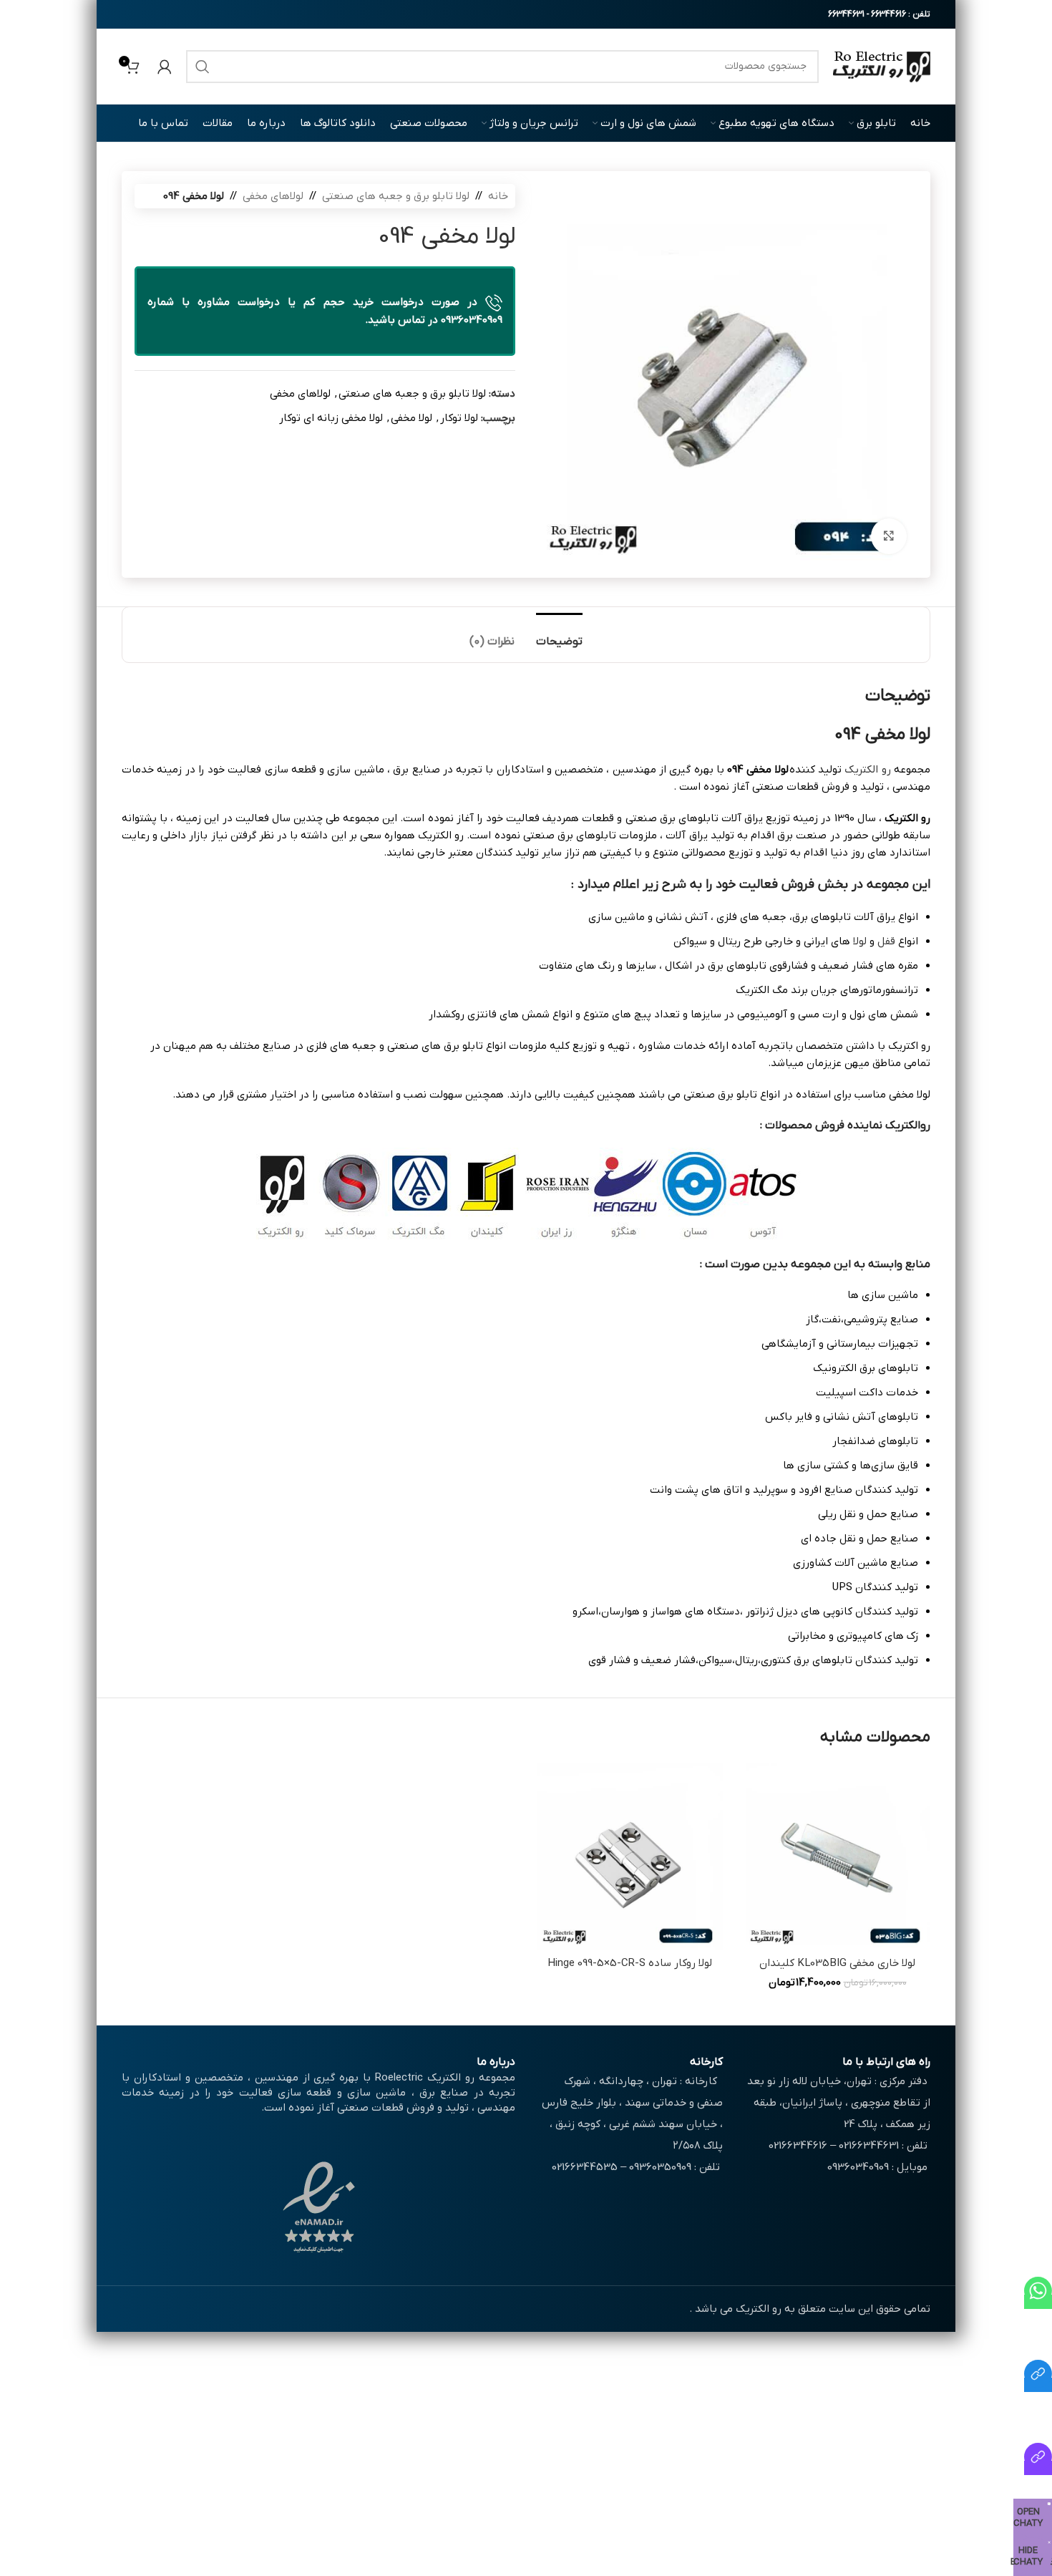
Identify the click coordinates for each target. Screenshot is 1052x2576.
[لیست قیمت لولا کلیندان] (1038, 2468)
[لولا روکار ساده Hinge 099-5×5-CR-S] (630, 1856)
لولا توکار (459, 418)
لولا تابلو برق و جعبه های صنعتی (396, 196)
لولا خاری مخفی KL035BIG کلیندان (837, 1963)
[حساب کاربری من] (165, 67)
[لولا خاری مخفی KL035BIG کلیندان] (837, 1856)
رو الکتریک (867, 770)
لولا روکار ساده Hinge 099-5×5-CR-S (630, 1963)
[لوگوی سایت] (882, 66)
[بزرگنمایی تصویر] (889, 536)
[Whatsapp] (1038, 2302)
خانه (498, 196)
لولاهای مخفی (273, 196)
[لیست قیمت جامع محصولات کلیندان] (1038, 2385)
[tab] (559, 635)
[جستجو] (203, 67)
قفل (886, 941)
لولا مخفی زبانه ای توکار (331, 418)
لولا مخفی (411, 418)
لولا (860, 941)
